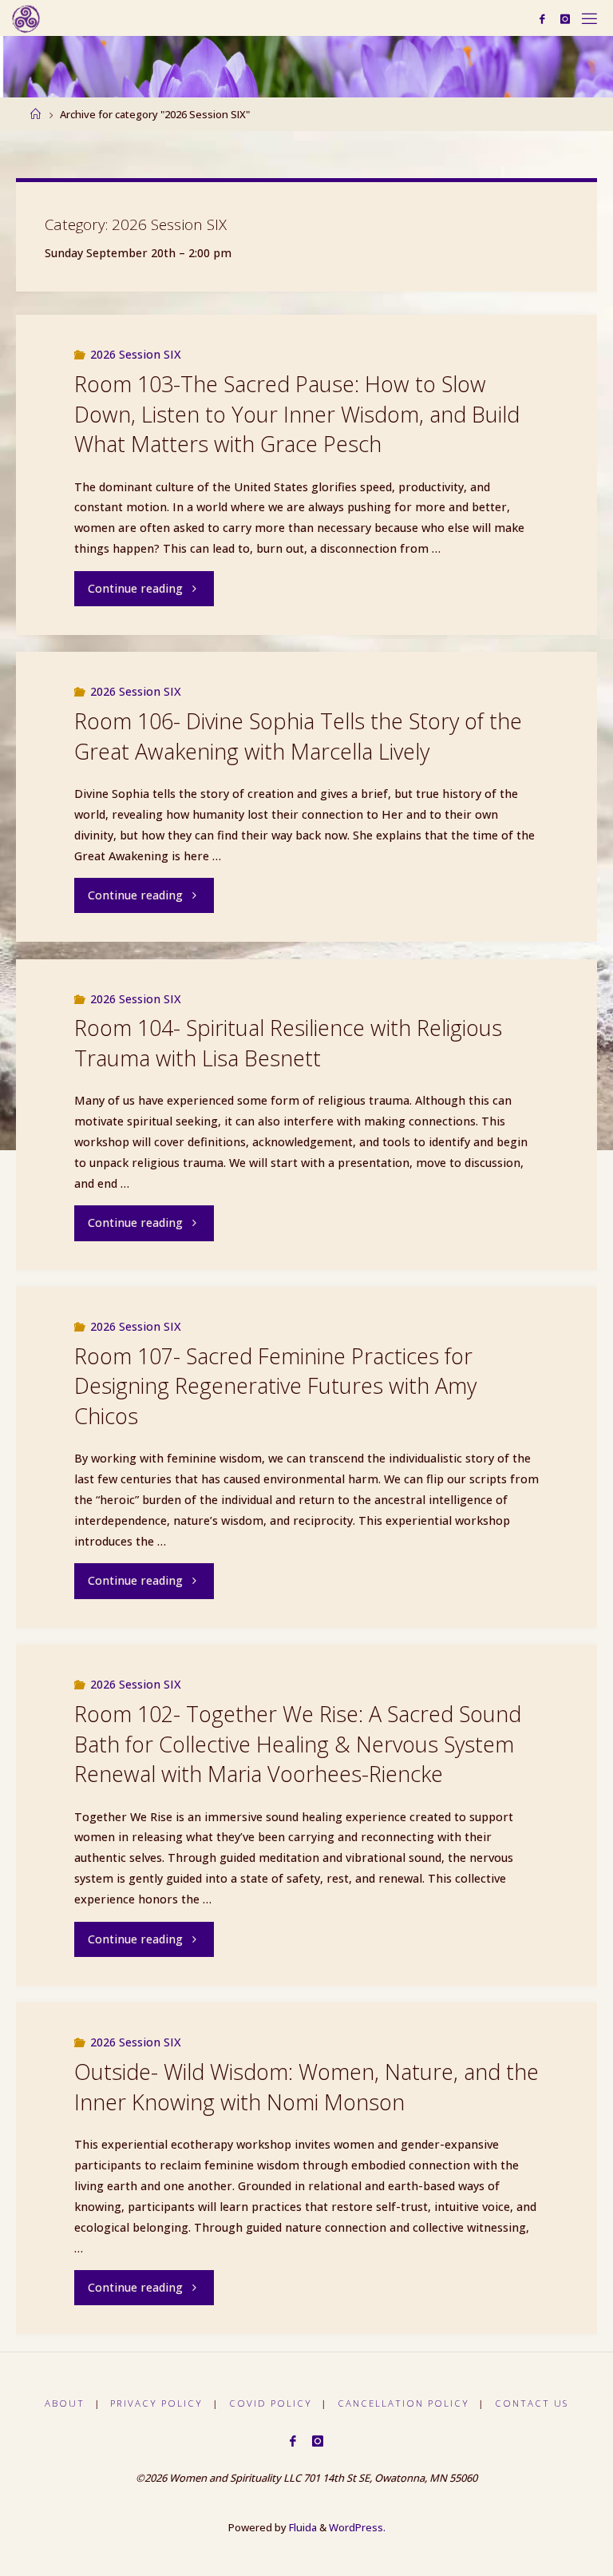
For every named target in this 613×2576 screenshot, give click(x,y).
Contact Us (532, 2403)
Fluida (302, 2527)
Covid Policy (271, 2403)
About (65, 2403)
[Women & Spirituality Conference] (26, 18)
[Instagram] (565, 19)
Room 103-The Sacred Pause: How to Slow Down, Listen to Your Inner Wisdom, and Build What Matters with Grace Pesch (297, 414)
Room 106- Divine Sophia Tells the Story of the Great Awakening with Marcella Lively (298, 736)
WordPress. (357, 2527)
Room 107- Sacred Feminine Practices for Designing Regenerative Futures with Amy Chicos (275, 1386)
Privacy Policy (156, 2403)
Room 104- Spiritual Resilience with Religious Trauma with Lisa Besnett (288, 1043)
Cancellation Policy (403, 2403)
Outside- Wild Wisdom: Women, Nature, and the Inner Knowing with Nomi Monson (306, 2087)
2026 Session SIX (136, 354)
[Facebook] (542, 19)
